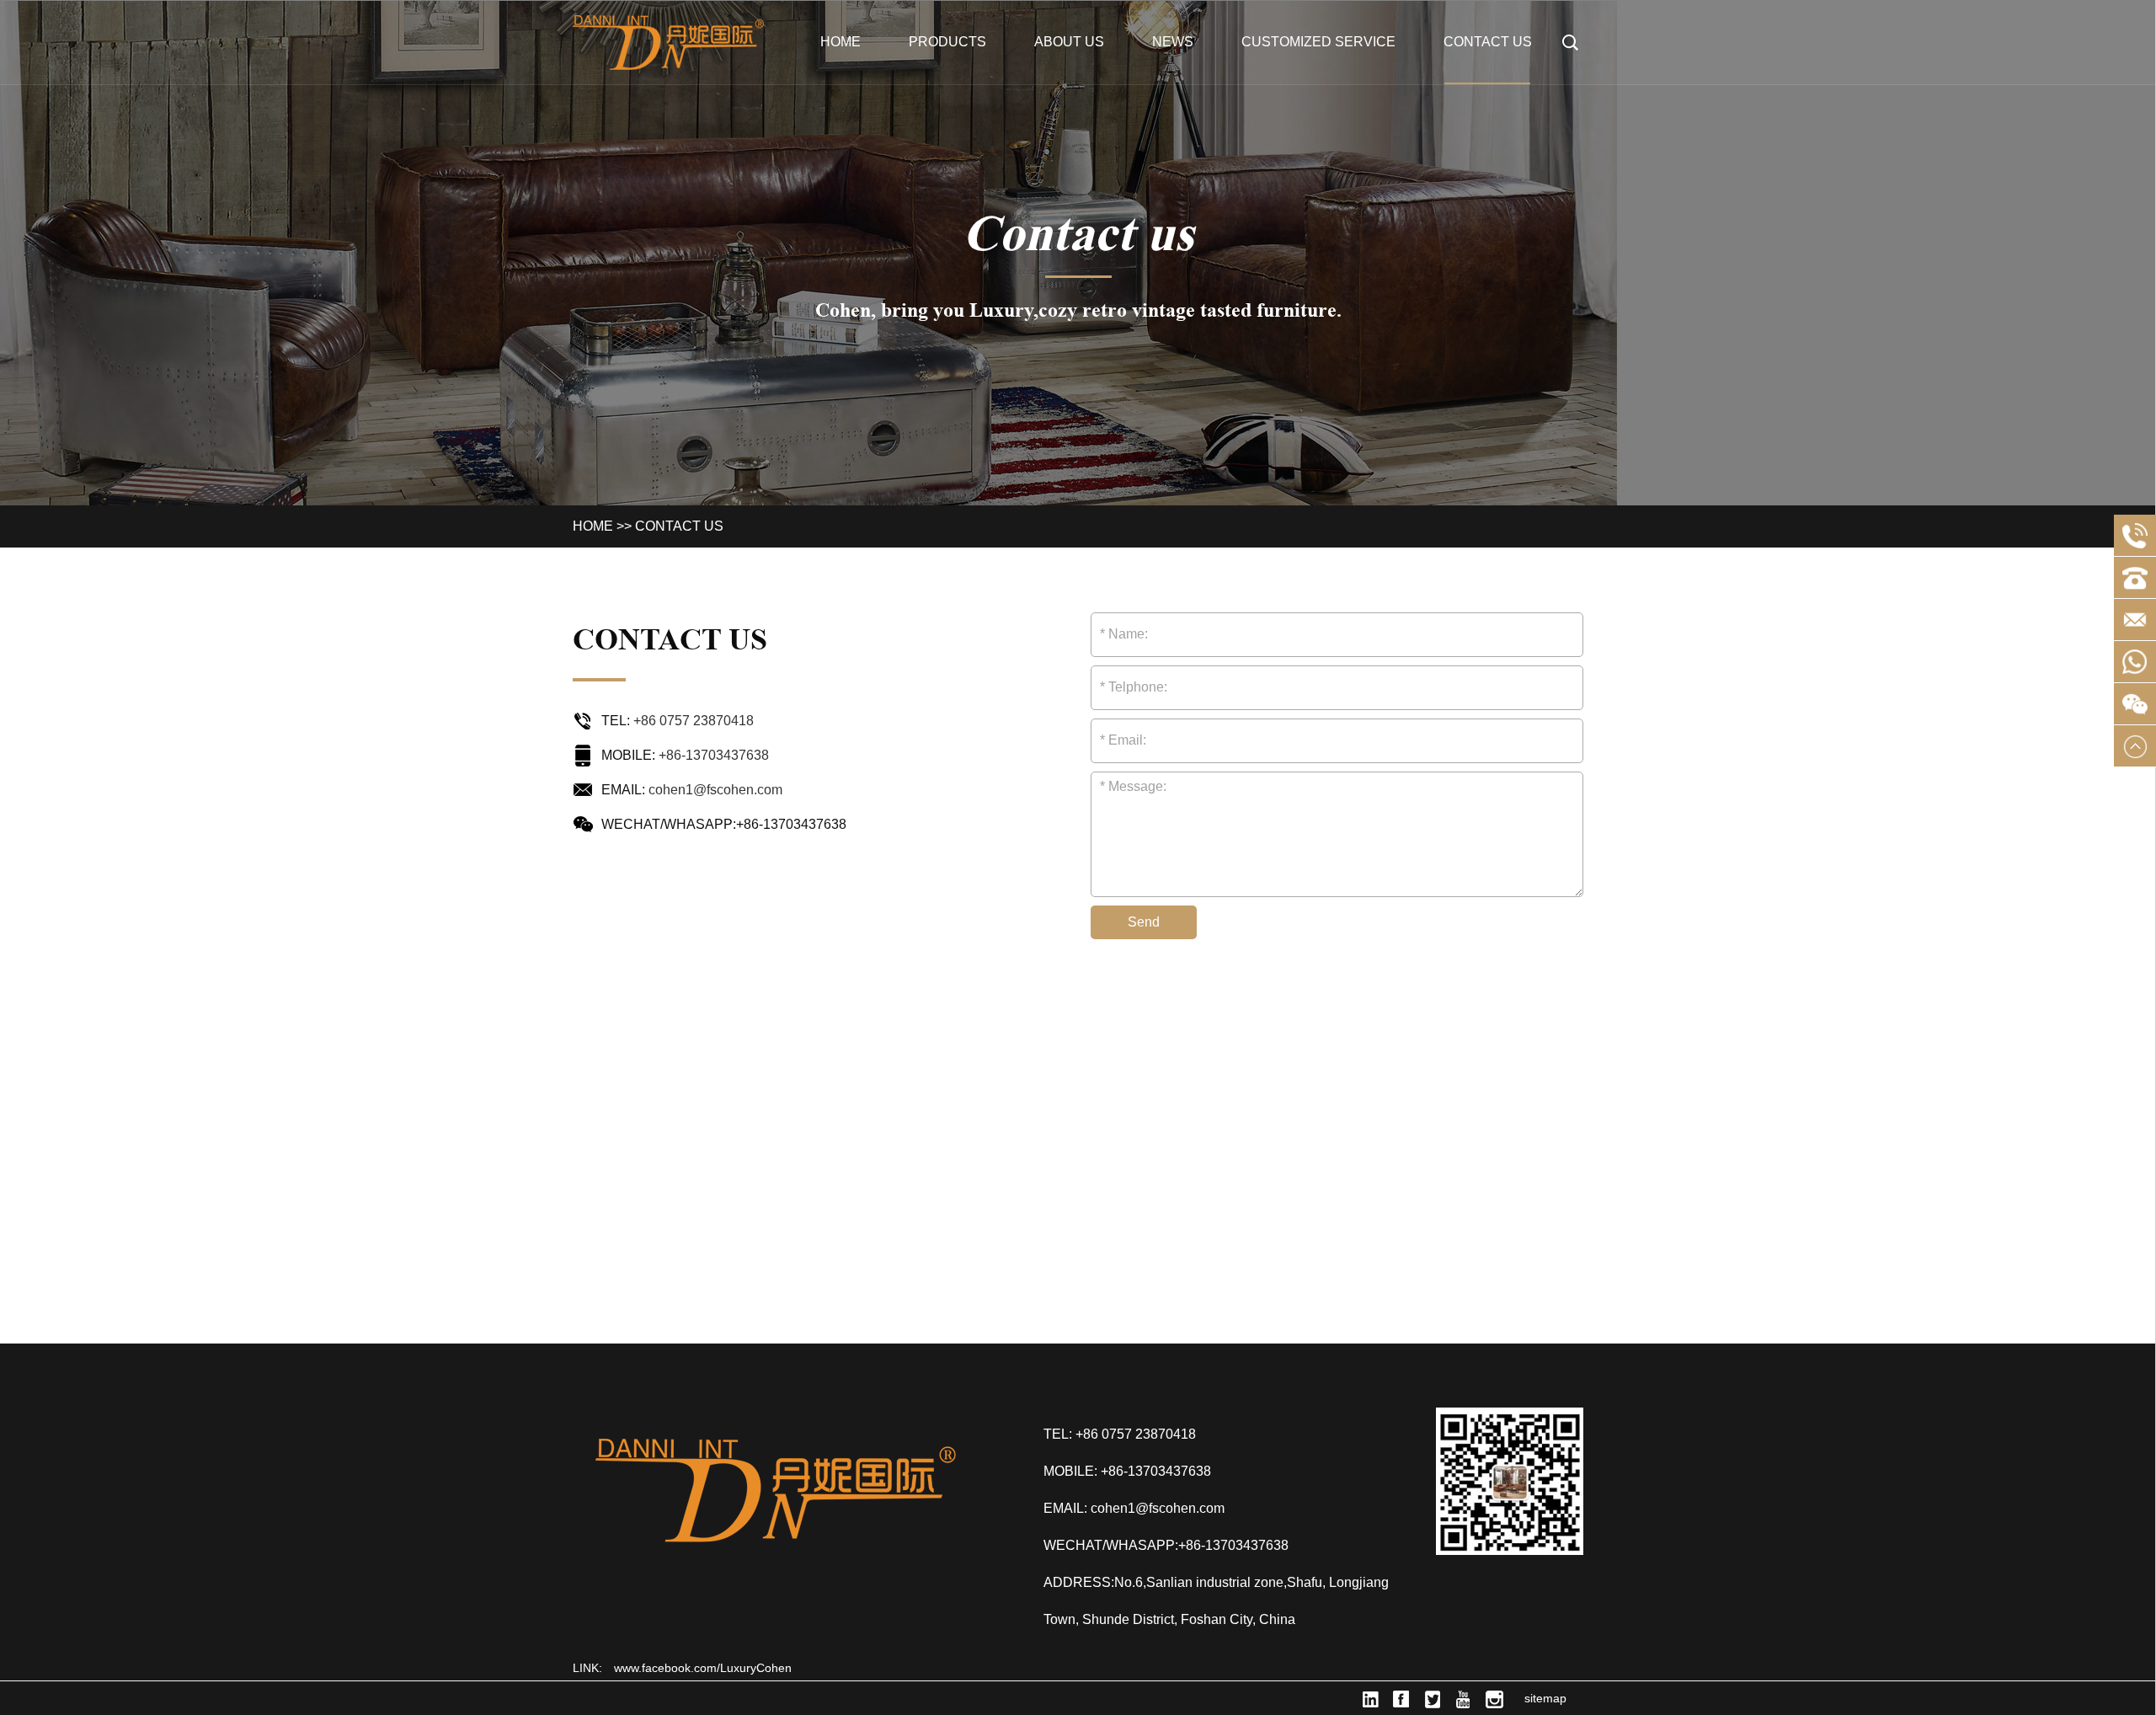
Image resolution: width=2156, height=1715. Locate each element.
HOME (593, 526)
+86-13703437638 (714, 755)
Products (947, 42)
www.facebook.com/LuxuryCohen (703, 1668)
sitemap (1545, 1698)
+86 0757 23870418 (694, 721)
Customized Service (1318, 42)
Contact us (1488, 42)
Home (841, 42)
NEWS (1173, 42)
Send (1144, 922)
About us (1069, 42)
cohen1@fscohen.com (715, 790)
